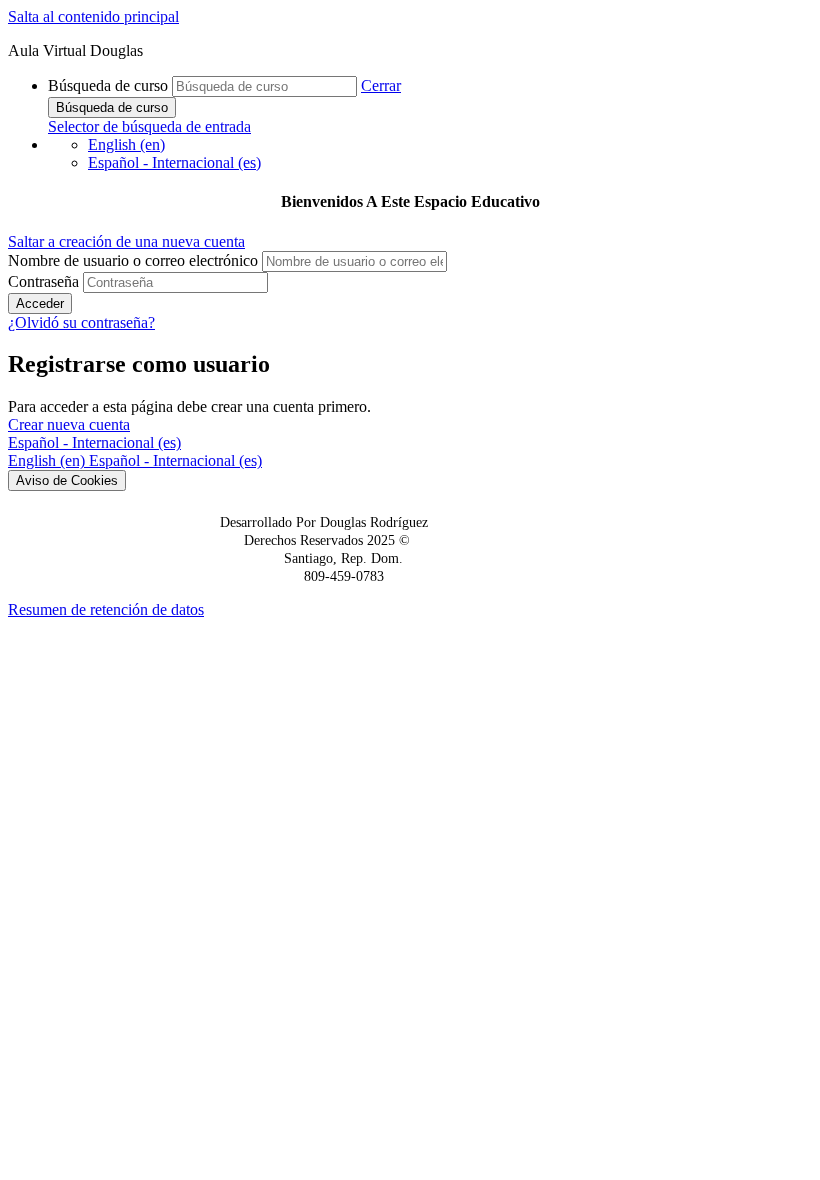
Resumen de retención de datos (106, 609)
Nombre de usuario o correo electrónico (135, 260)
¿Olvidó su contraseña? (81, 322)
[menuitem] (48, 460)
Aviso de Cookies (67, 480)
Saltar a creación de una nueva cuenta (126, 241)
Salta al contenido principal (93, 16)
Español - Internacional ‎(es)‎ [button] (94, 442)
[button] (381, 85)
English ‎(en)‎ (126, 144)
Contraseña (43, 281)
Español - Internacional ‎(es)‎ (174, 162)
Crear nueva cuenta (69, 424)
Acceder (40, 303)
